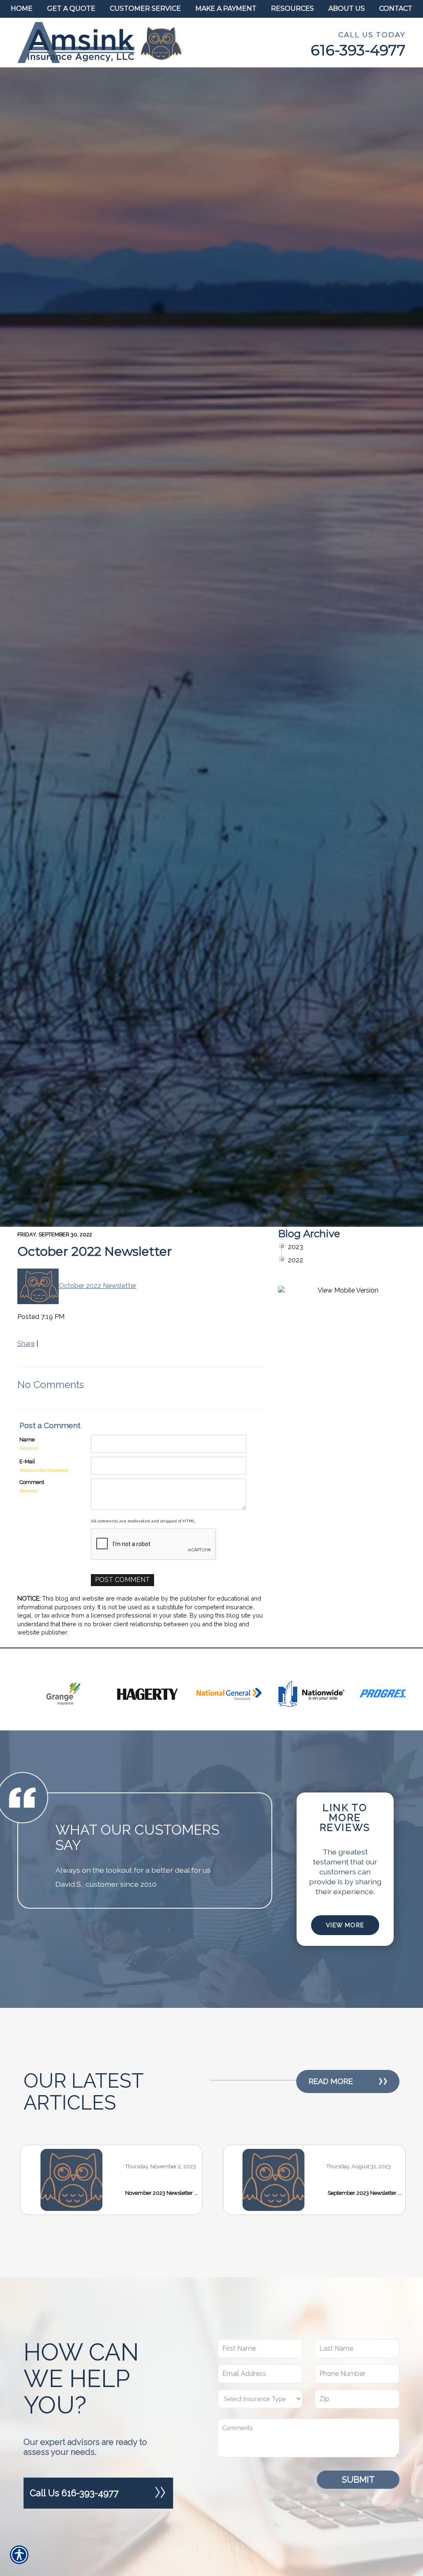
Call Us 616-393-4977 (74, 2493)
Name (27, 1440)
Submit (358, 2479)
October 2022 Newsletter (95, 1251)
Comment (32, 1482)
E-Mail (27, 1461)
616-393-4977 (358, 50)
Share (26, 1344)
